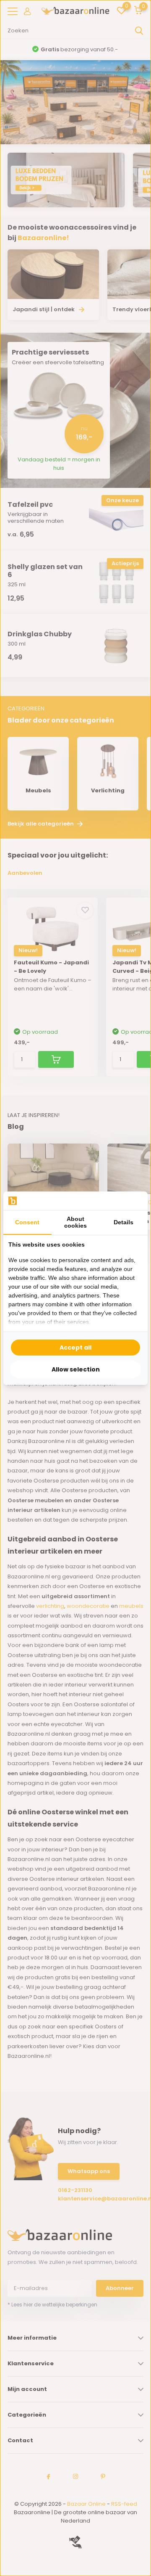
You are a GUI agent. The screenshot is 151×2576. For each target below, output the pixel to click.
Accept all (75, 1348)
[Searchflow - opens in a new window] (132, 1201)
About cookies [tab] (75, 1222)
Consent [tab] (27, 1222)
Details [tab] (124, 1222)
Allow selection (76, 1369)
